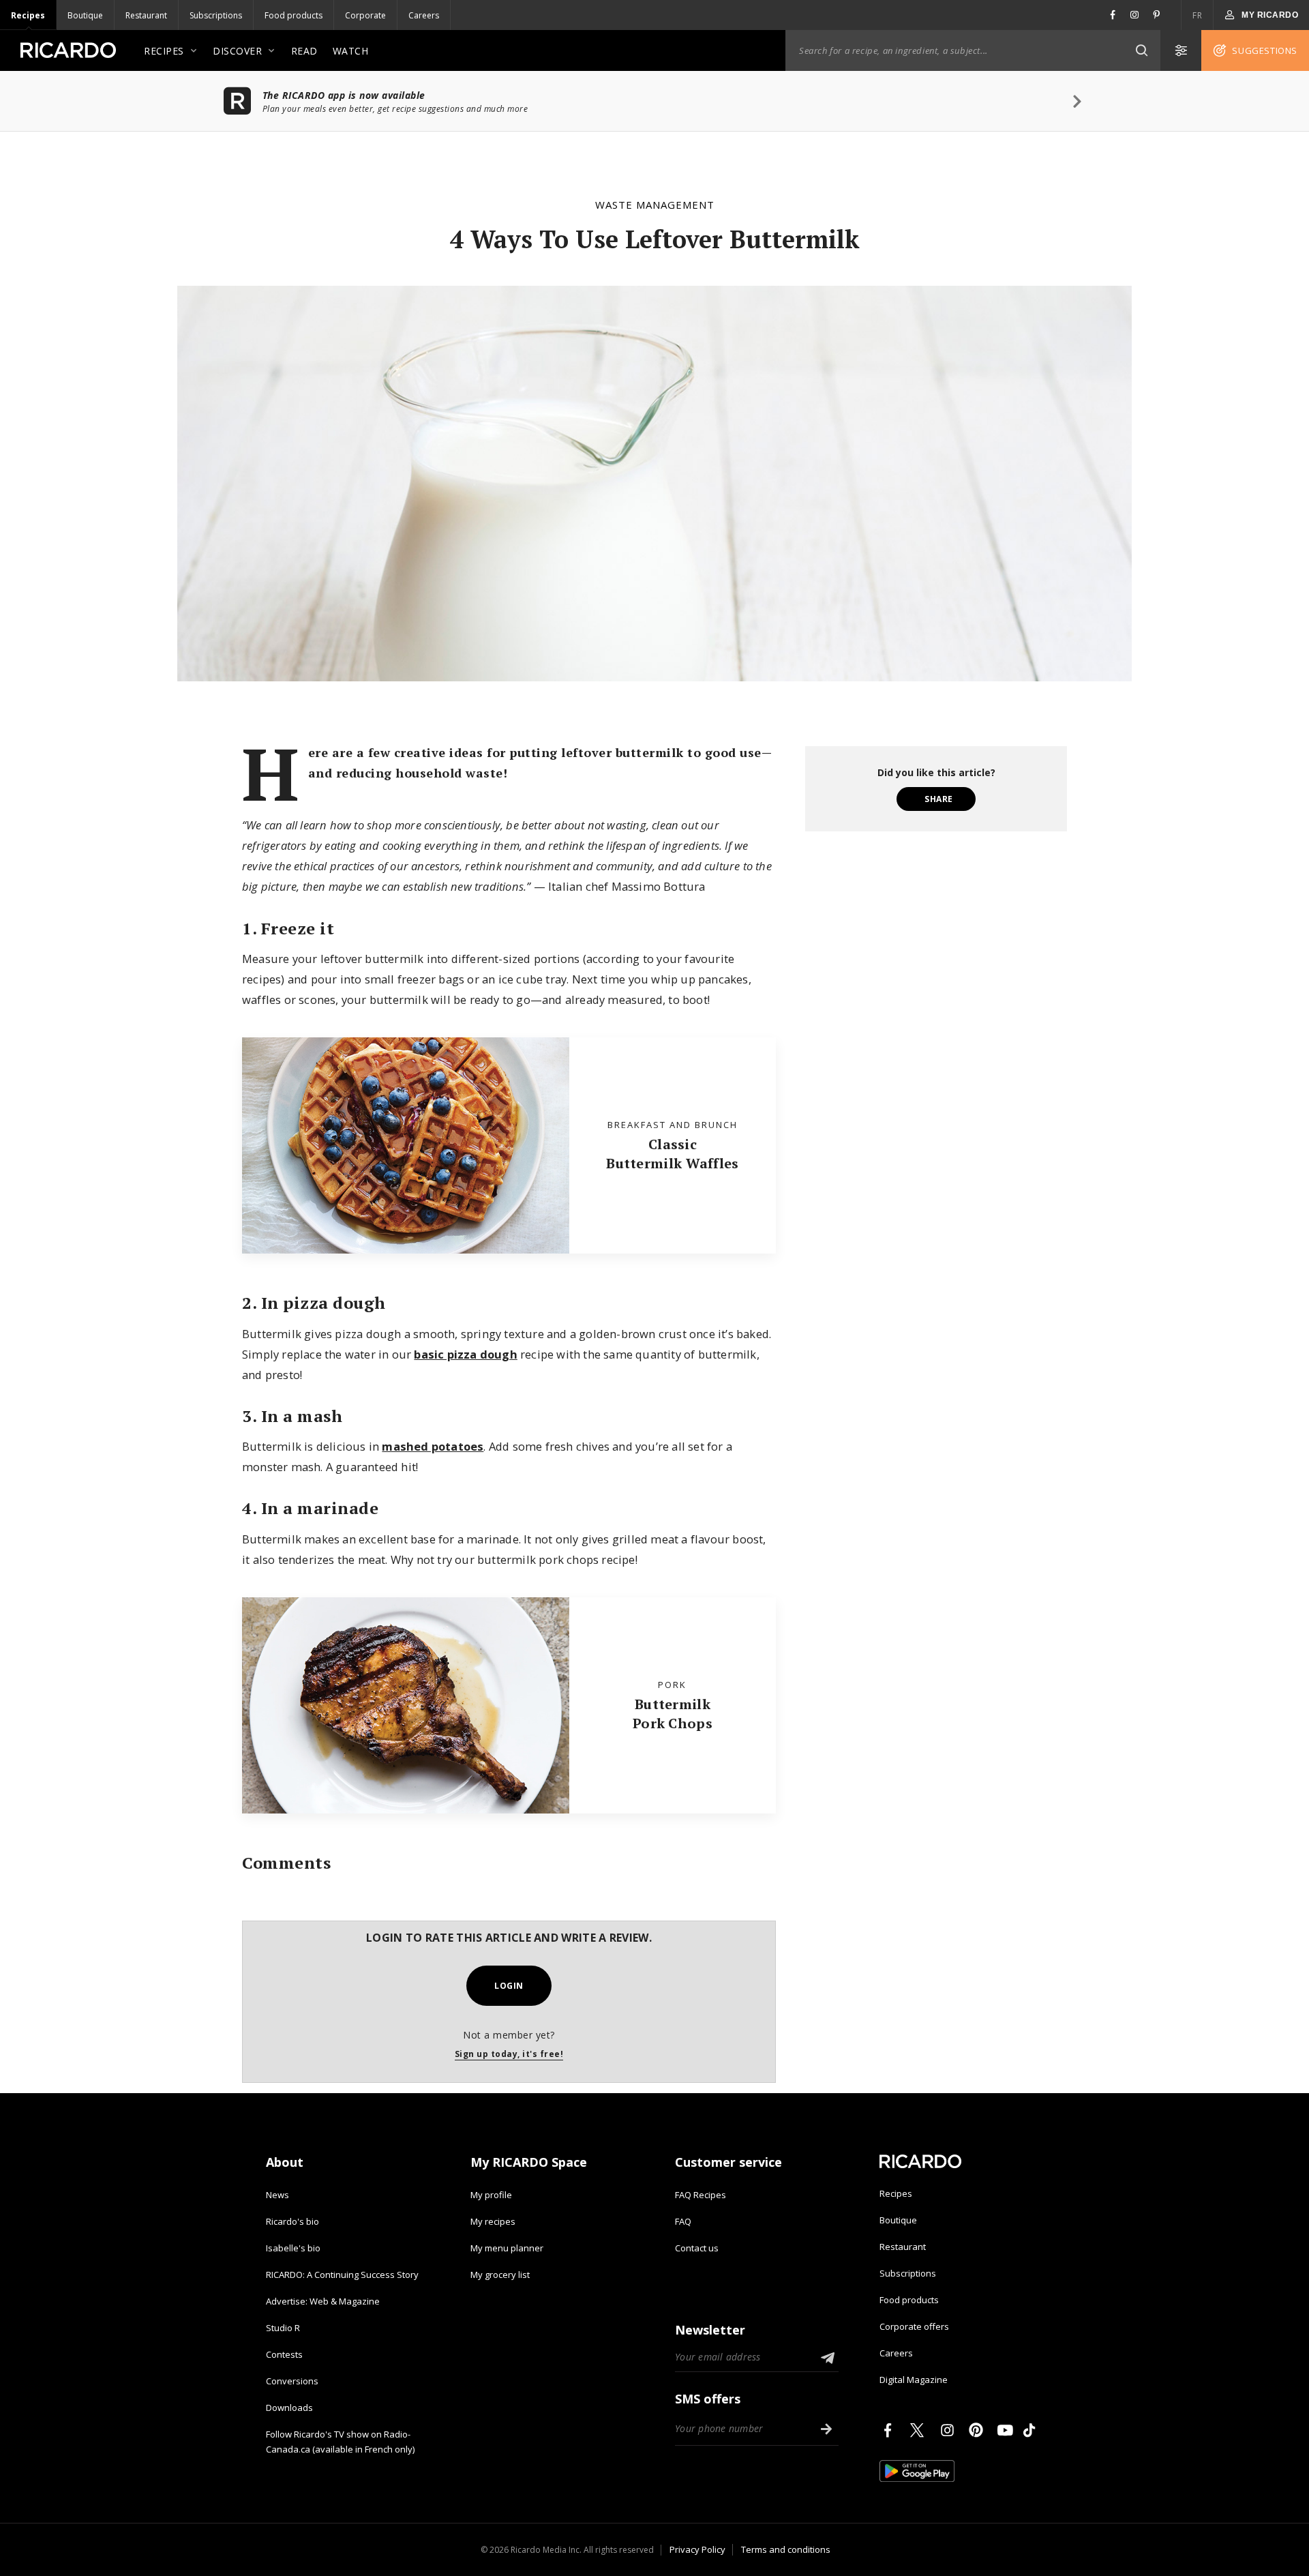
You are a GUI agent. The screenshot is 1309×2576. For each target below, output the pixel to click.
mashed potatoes (433, 1446)
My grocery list (500, 2275)
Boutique (85, 15)
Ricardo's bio (292, 2221)
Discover (237, 51)
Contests (284, 2354)
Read (304, 51)
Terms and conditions (786, 2549)
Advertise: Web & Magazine (323, 2301)
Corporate (365, 15)
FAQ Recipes (701, 2195)
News (277, 2195)
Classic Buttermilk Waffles (672, 1154)
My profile (491, 2195)
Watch (351, 51)
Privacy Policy (697, 2549)
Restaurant (146, 15)
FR (1197, 15)
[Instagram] (950, 2430)
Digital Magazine (914, 2380)
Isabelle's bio (293, 2248)
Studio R (283, 2328)
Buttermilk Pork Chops (673, 1714)
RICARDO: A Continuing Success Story (342, 2275)
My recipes (493, 2221)
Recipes (28, 15)
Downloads (289, 2408)
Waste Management (655, 205)
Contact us (697, 2248)
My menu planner (507, 2248)
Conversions (292, 2381)
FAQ (683, 2221)
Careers (424, 15)
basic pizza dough (465, 1354)
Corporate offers (914, 2326)
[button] (1141, 50)
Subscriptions (216, 15)
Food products (294, 15)
